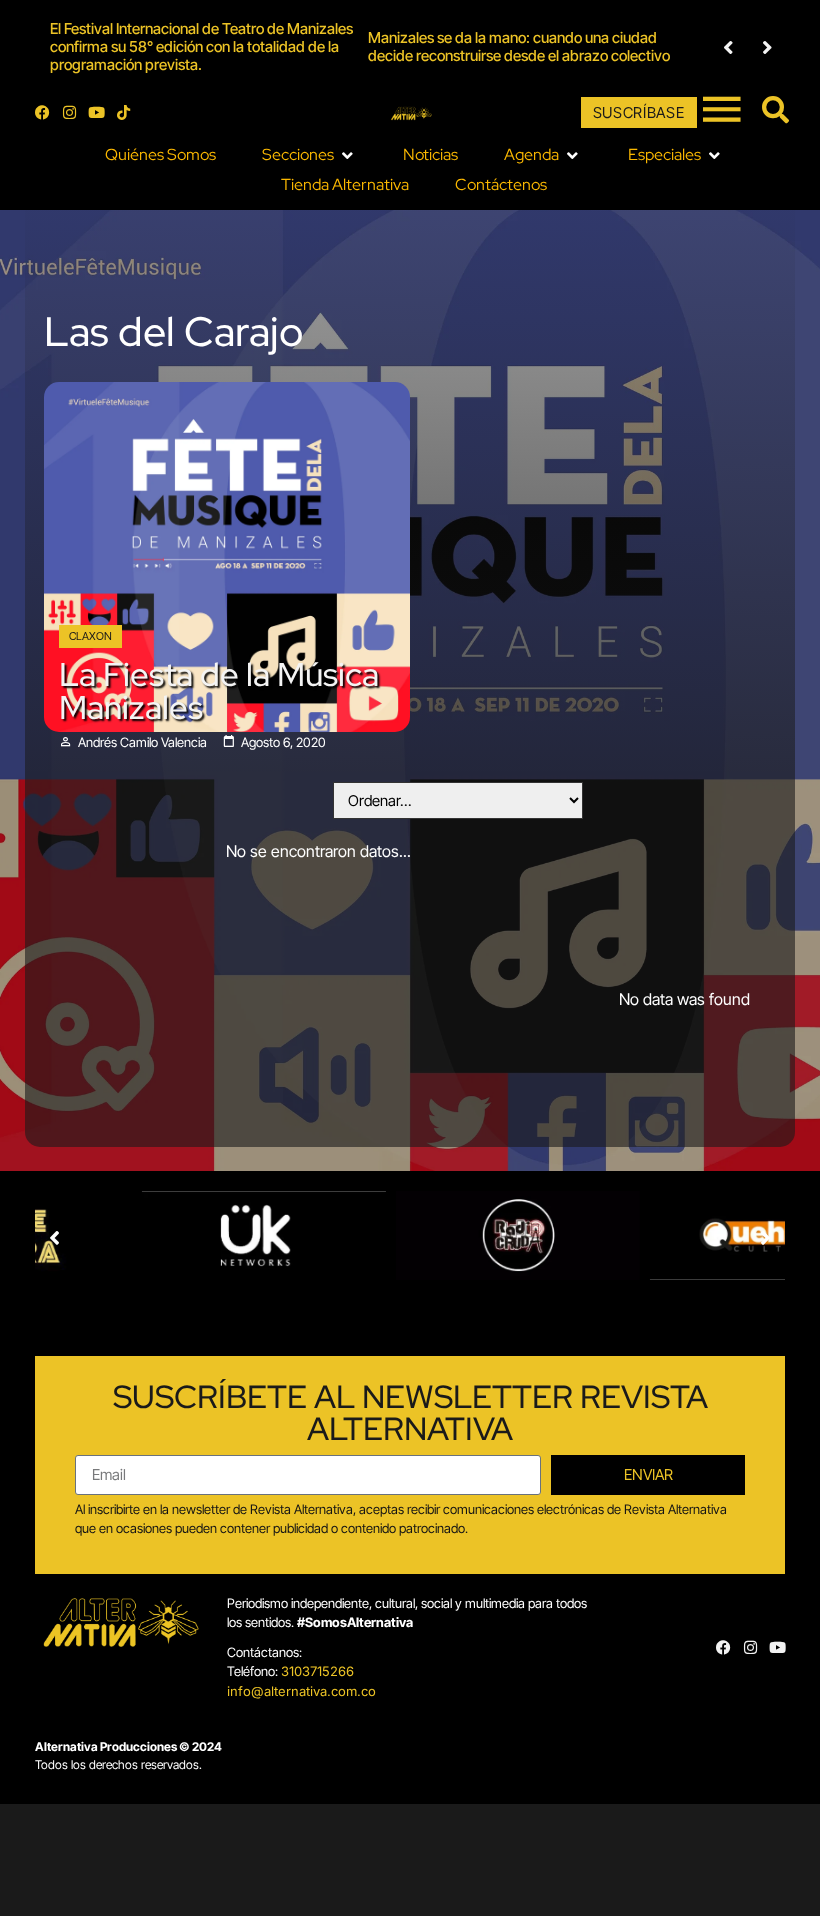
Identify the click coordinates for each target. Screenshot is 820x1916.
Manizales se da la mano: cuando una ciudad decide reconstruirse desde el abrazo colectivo (330, 46)
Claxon (90, 636)
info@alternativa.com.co (301, 1691)
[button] (728, 47)
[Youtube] (96, 112)
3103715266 (317, 1671)
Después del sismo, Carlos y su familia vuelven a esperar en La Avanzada (651, 46)
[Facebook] (42, 112)
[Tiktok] (123, 112)
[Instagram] (69, 112)
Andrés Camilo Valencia (142, 742)
